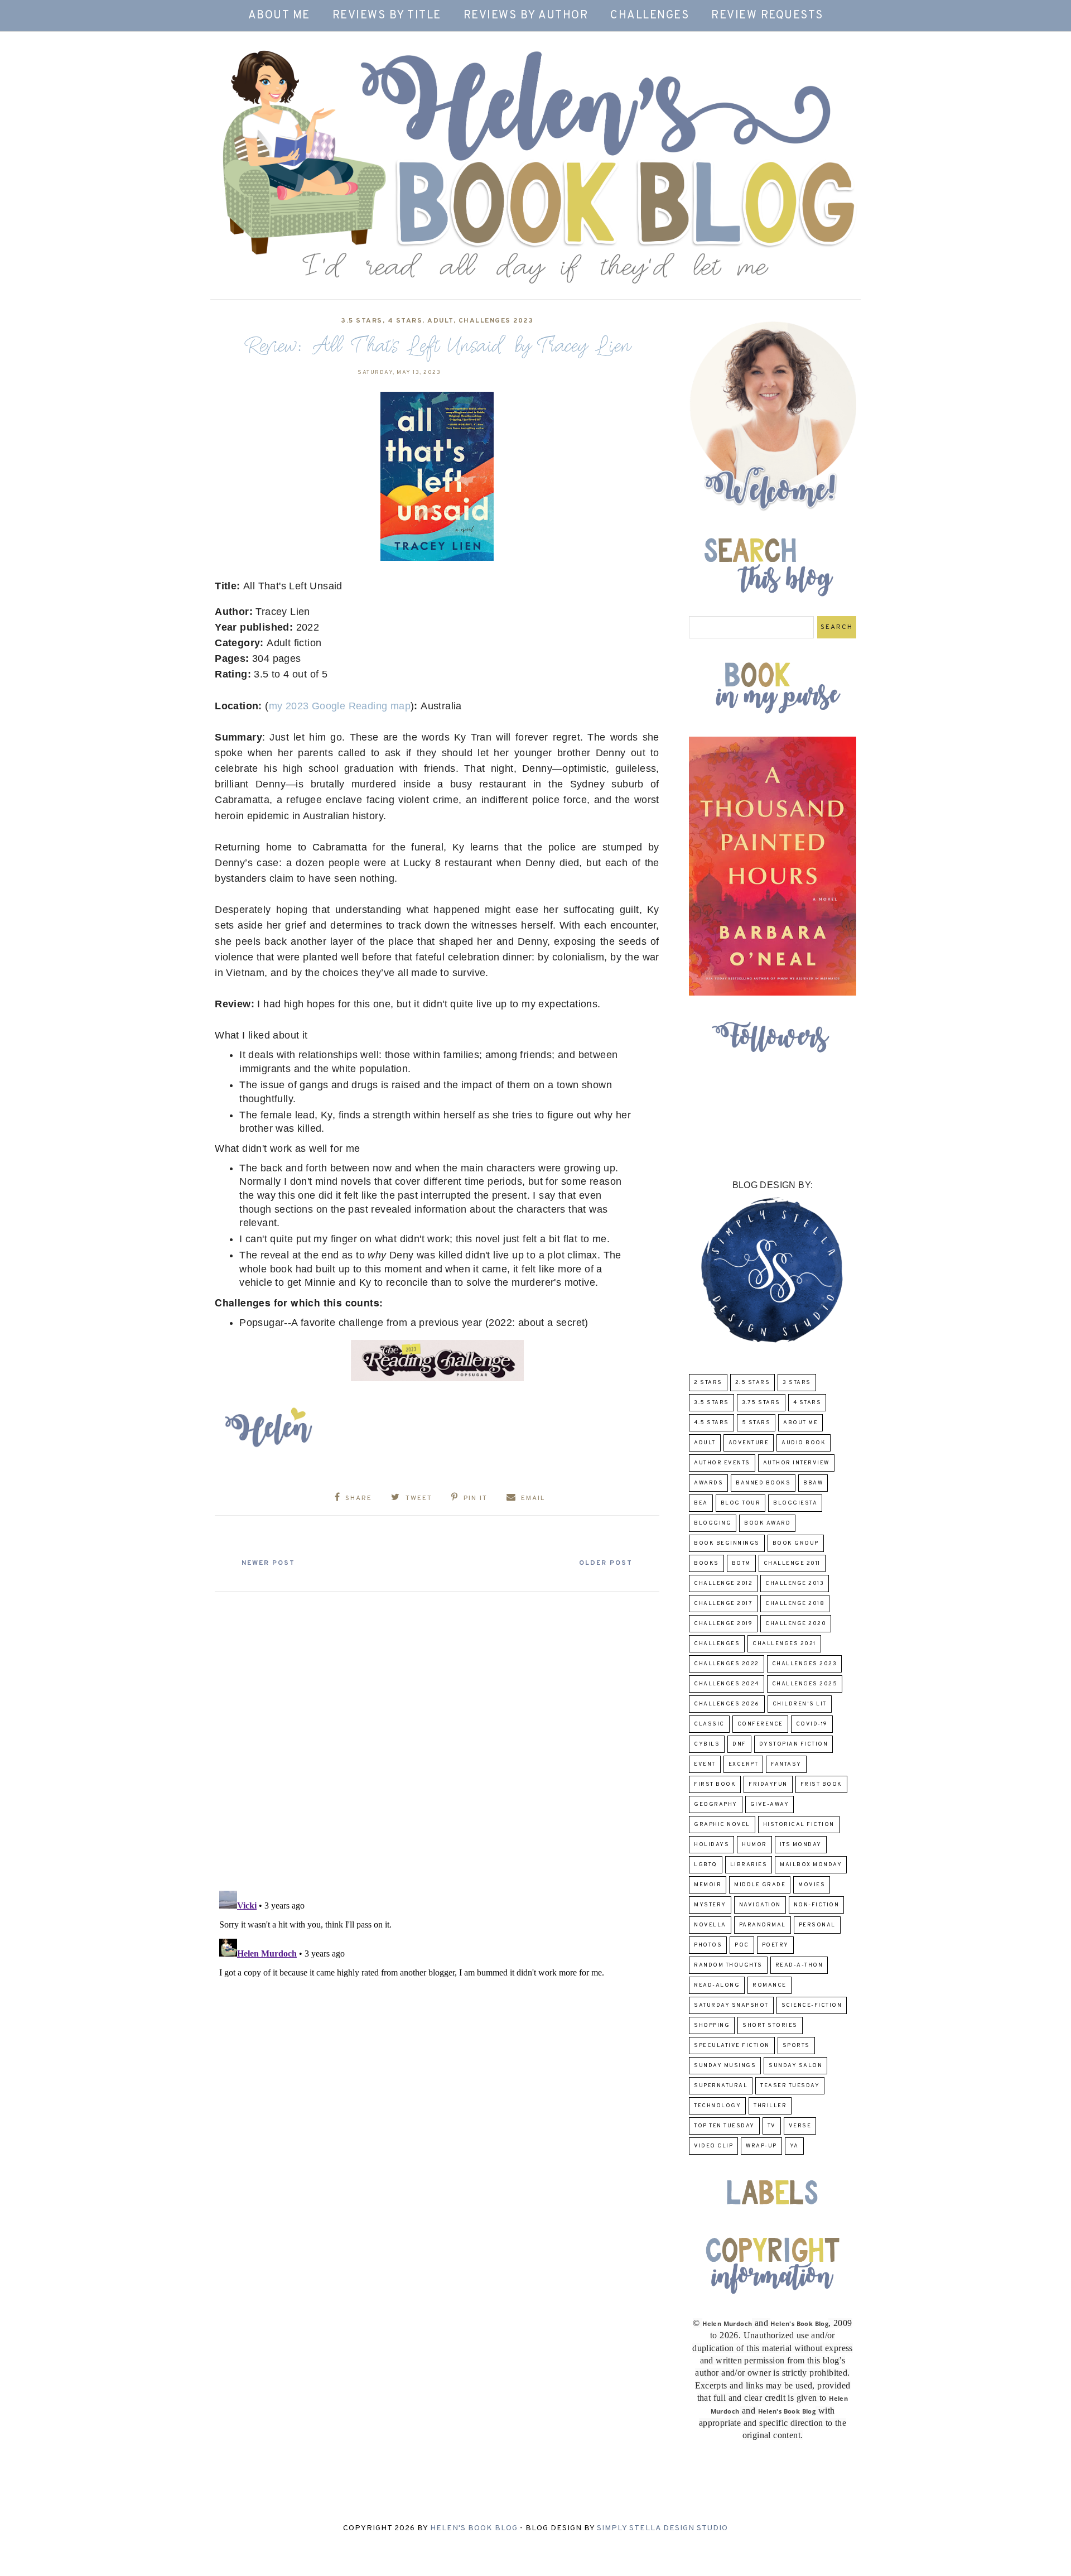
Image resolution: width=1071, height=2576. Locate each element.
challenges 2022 (727, 1664)
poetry (775, 1945)
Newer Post (268, 1563)
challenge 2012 (723, 1583)
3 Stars (797, 1383)
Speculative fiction (732, 2046)
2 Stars (708, 1383)
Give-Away (770, 1804)
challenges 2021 (784, 1644)
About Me (279, 16)
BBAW (813, 1483)
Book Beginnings (727, 1543)
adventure (749, 1443)
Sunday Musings (725, 2066)
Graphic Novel (722, 1825)
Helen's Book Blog (474, 2528)
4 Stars (405, 321)
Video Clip (713, 2146)
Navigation (760, 1905)
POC (742, 1945)
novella (710, 1925)
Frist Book (821, 1784)
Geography (716, 1804)
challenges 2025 (805, 1684)
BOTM (741, 1563)
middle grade (760, 1885)
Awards (708, 1483)
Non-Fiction (817, 1905)
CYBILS (707, 1744)
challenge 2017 (723, 1604)
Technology (717, 2106)
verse (800, 2126)
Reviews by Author (526, 16)
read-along (717, 1985)
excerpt (744, 1764)
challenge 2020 (796, 1624)
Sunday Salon (795, 2066)
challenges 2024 (727, 1684)
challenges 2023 (496, 321)
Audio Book (804, 1443)
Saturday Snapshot (731, 2005)
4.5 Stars (711, 1423)
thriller (770, 2106)
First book (715, 1784)
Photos (708, 1945)
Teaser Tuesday (790, 2086)
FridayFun (768, 1784)
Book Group (796, 1543)
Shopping (712, 2025)
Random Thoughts (728, 1965)
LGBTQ (706, 1865)
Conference (760, 1724)
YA (794, 2146)
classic (709, 1724)
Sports (796, 2046)
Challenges (650, 16)
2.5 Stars (753, 1383)
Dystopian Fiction (794, 1744)
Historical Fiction (799, 1825)
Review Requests (767, 16)
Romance (770, 1985)
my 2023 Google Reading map (340, 706)
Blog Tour (741, 1503)
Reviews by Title (387, 16)
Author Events (722, 1463)
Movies (812, 1885)
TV (772, 2126)
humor (754, 1845)
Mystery (710, 1905)
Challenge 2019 (723, 1624)
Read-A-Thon (799, 1965)
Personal (817, 1925)
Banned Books (763, 1483)
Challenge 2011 (792, 1563)
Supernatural (721, 2086)
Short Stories (770, 2025)
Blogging (713, 1523)
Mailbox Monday (811, 1865)
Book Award (767, 1523)
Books (706, 1563)
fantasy (786, 1764)
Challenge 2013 (795, 1583)
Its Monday (801, 1845)
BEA (701, 1503)
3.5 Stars (362, 321)
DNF (739, 1744)
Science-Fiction (812, 2005)
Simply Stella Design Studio (662, 2528)
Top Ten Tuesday (724, 2126)
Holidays (711, 1845)
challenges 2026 (727, 1704)
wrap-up (761, 2146)
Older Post (606, 1563)
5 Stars (756, 1423)
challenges (717, 1644)
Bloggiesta (795, 1503)
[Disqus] (437, 1737)
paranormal (763, 1925)
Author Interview (796, 1463)
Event (705, 1764)
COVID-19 (812, 1724)
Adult (440, 321)
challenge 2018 (795, 1604)
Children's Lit (800, 1704)
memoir (708, 1885)
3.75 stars (761, 1403)
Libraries (749, 1865)
